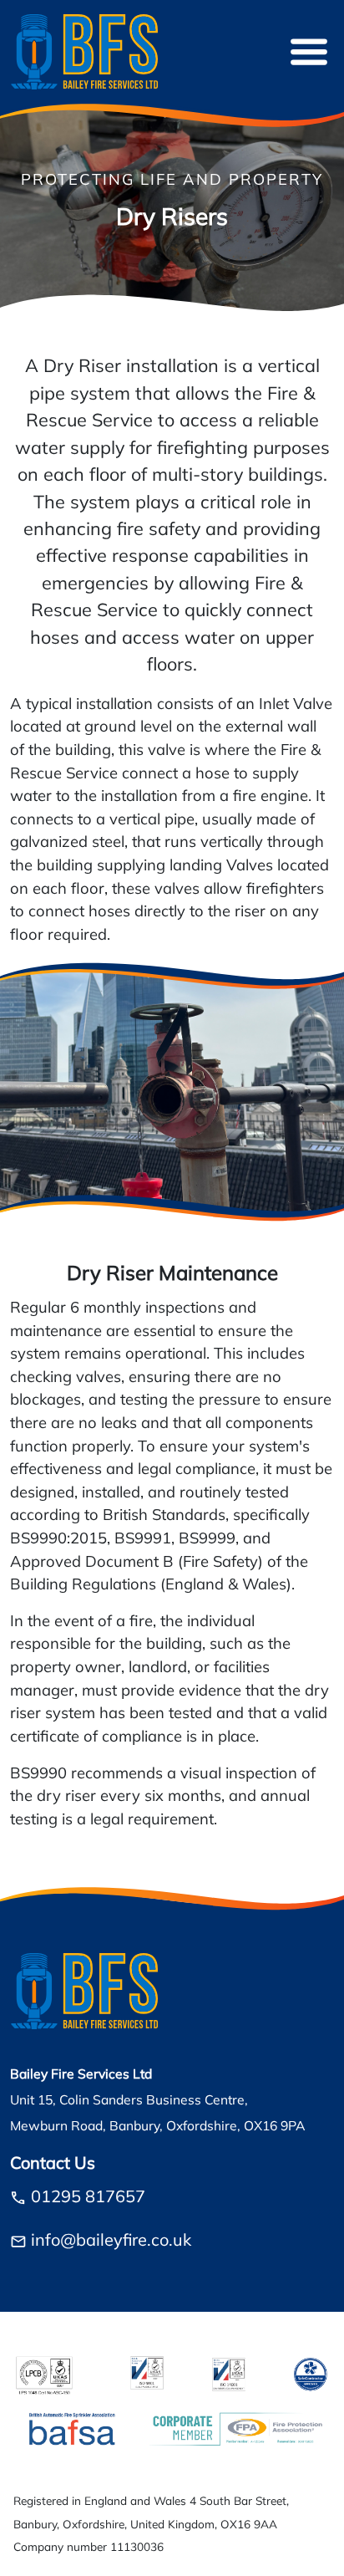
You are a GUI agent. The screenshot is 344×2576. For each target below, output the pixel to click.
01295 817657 (88, 2198)
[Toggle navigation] (309, 52)
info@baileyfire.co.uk (111, 2242)
